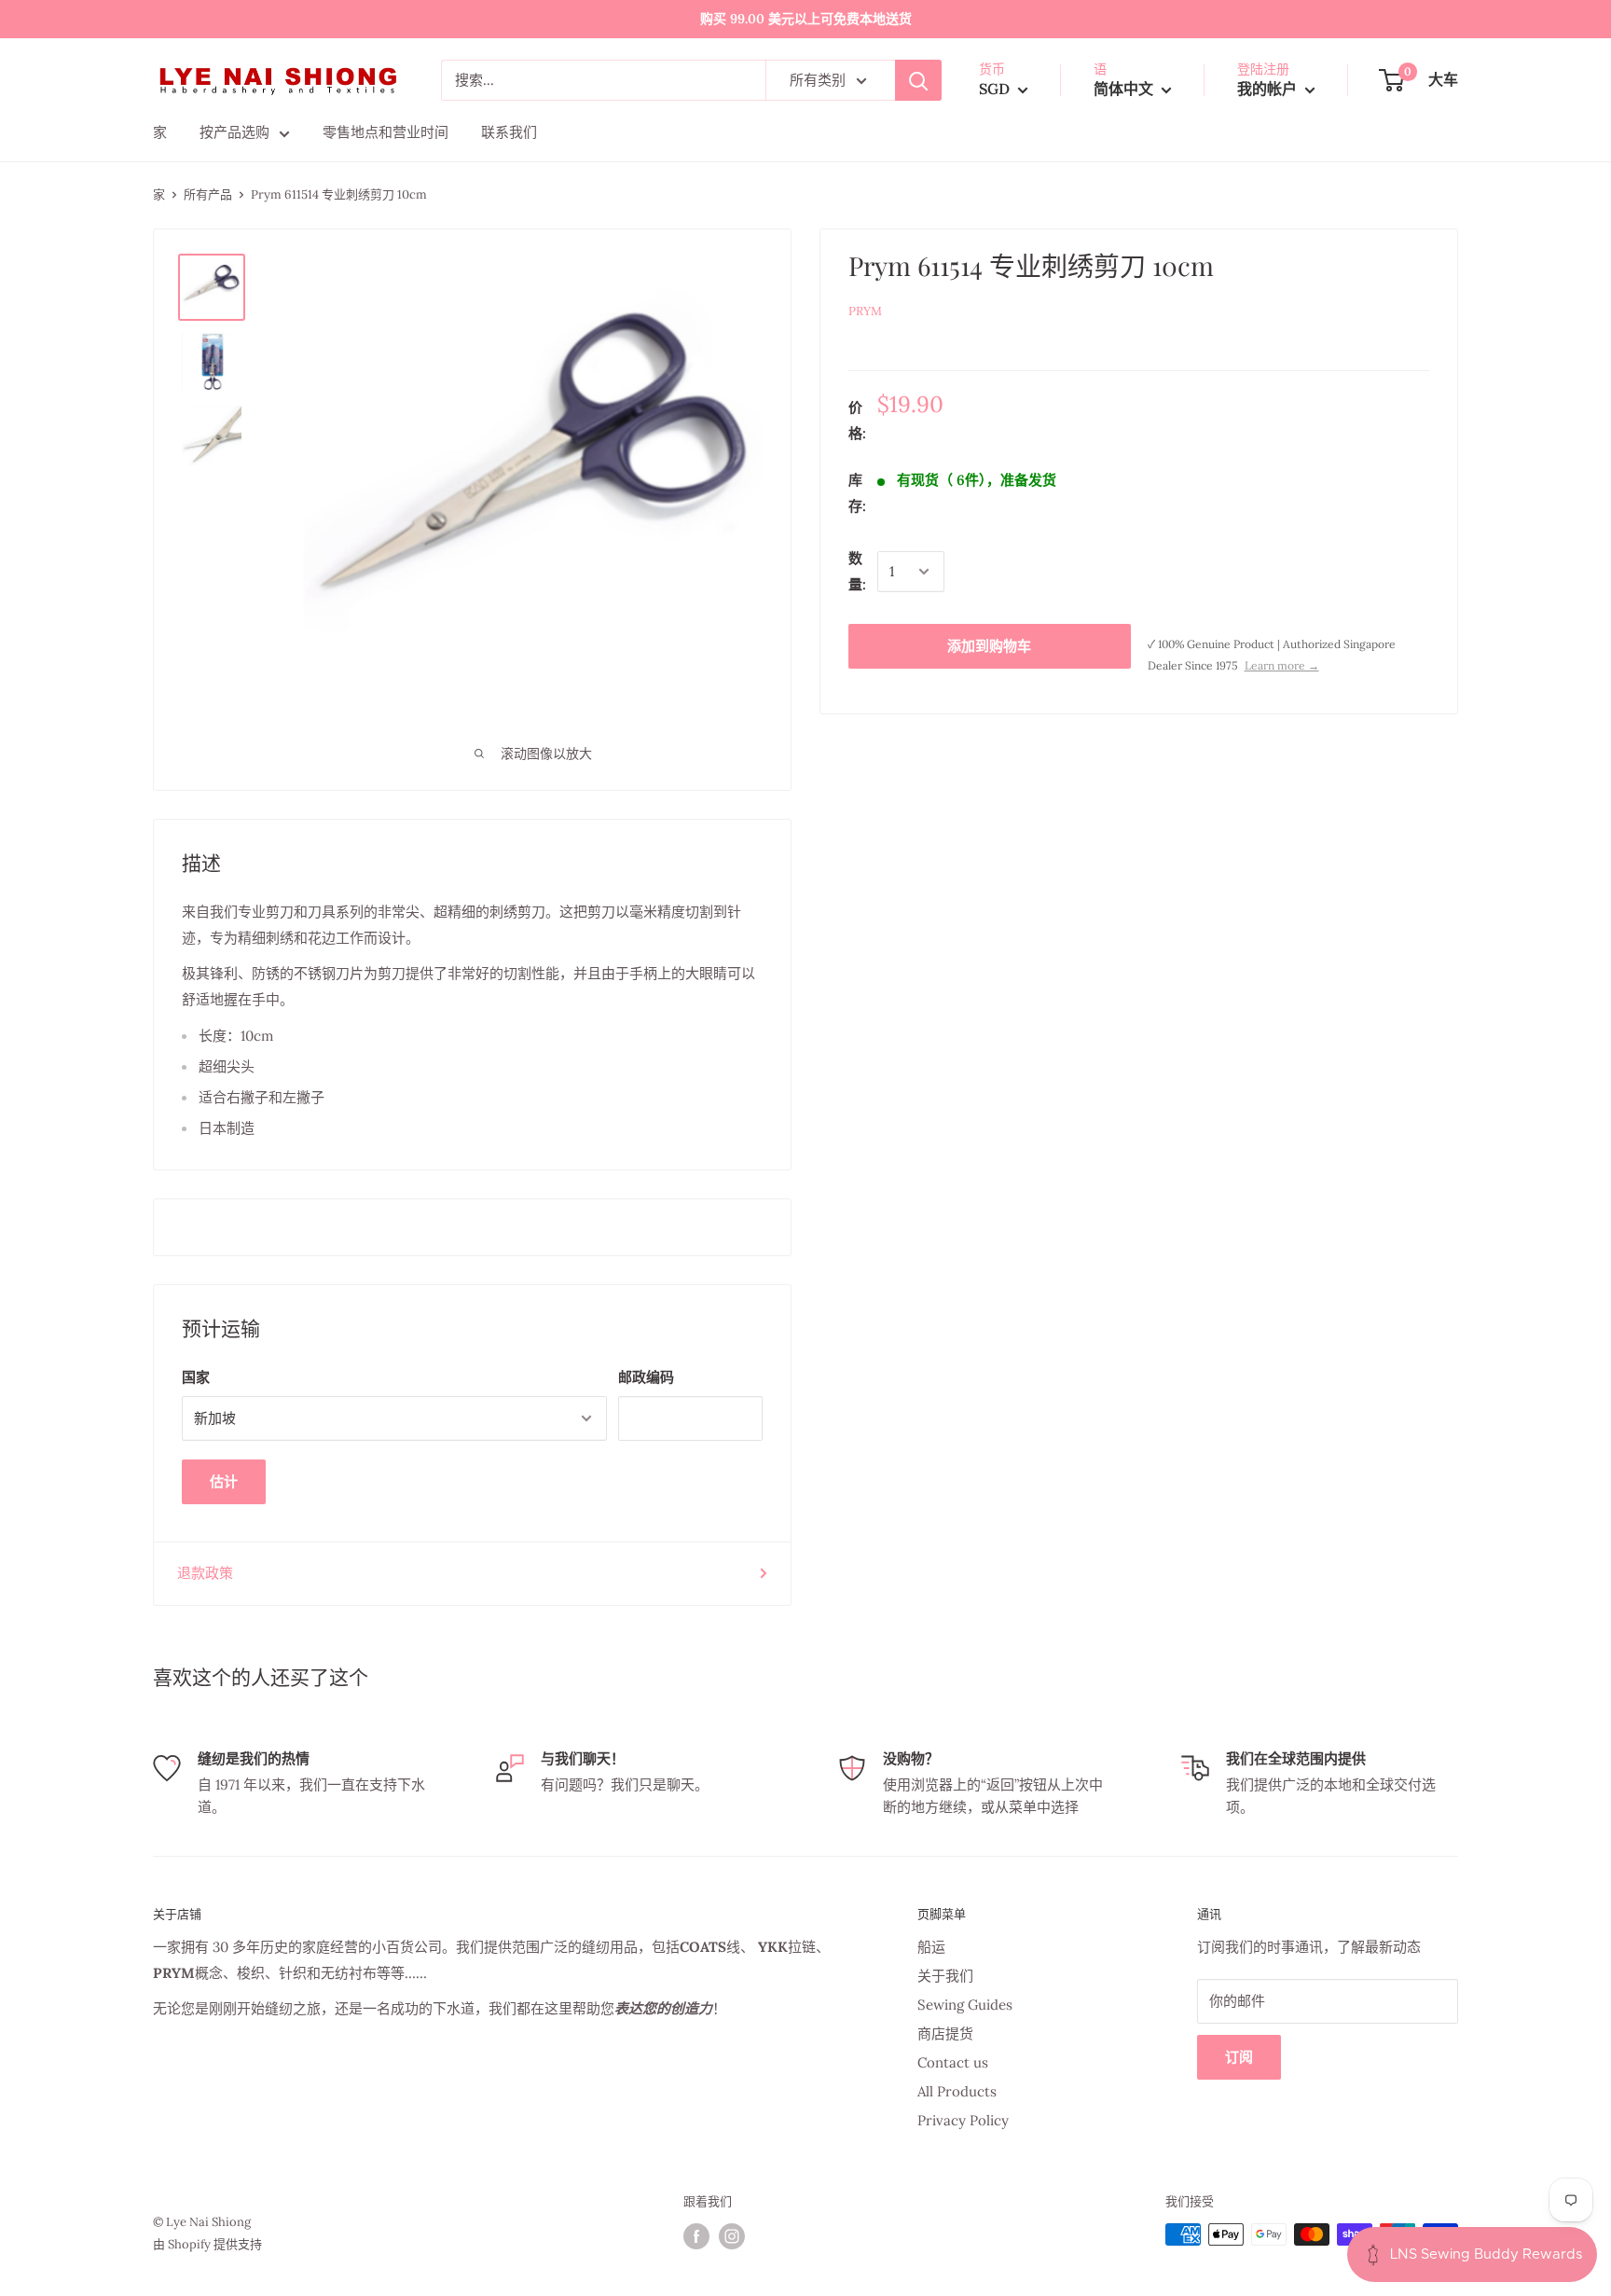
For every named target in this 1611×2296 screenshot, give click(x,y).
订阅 (1239, 2057)
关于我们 (945, 1976)
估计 (224, 1481)
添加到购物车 (989, 646)
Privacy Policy (963, 2120)
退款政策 (205, 1573)
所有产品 (208, 194)
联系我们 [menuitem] (509, 132)
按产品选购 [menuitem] (234, 132)
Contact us (953, 2062)
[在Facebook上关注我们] (696, 2236)
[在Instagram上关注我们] (732, 2236)
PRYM (865, 311)
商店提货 (945, 2033)
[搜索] (918, 80)
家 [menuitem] (160, 132)
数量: (857, 571)
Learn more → (1282, 665)
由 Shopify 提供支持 (207, 2244)
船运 (931, 1947)
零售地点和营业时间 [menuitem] (386, 132)
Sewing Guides (965, 2005)
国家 (196, 1377)
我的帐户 (1269, 89)
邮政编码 (646, 1377)
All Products (957, 2091)
